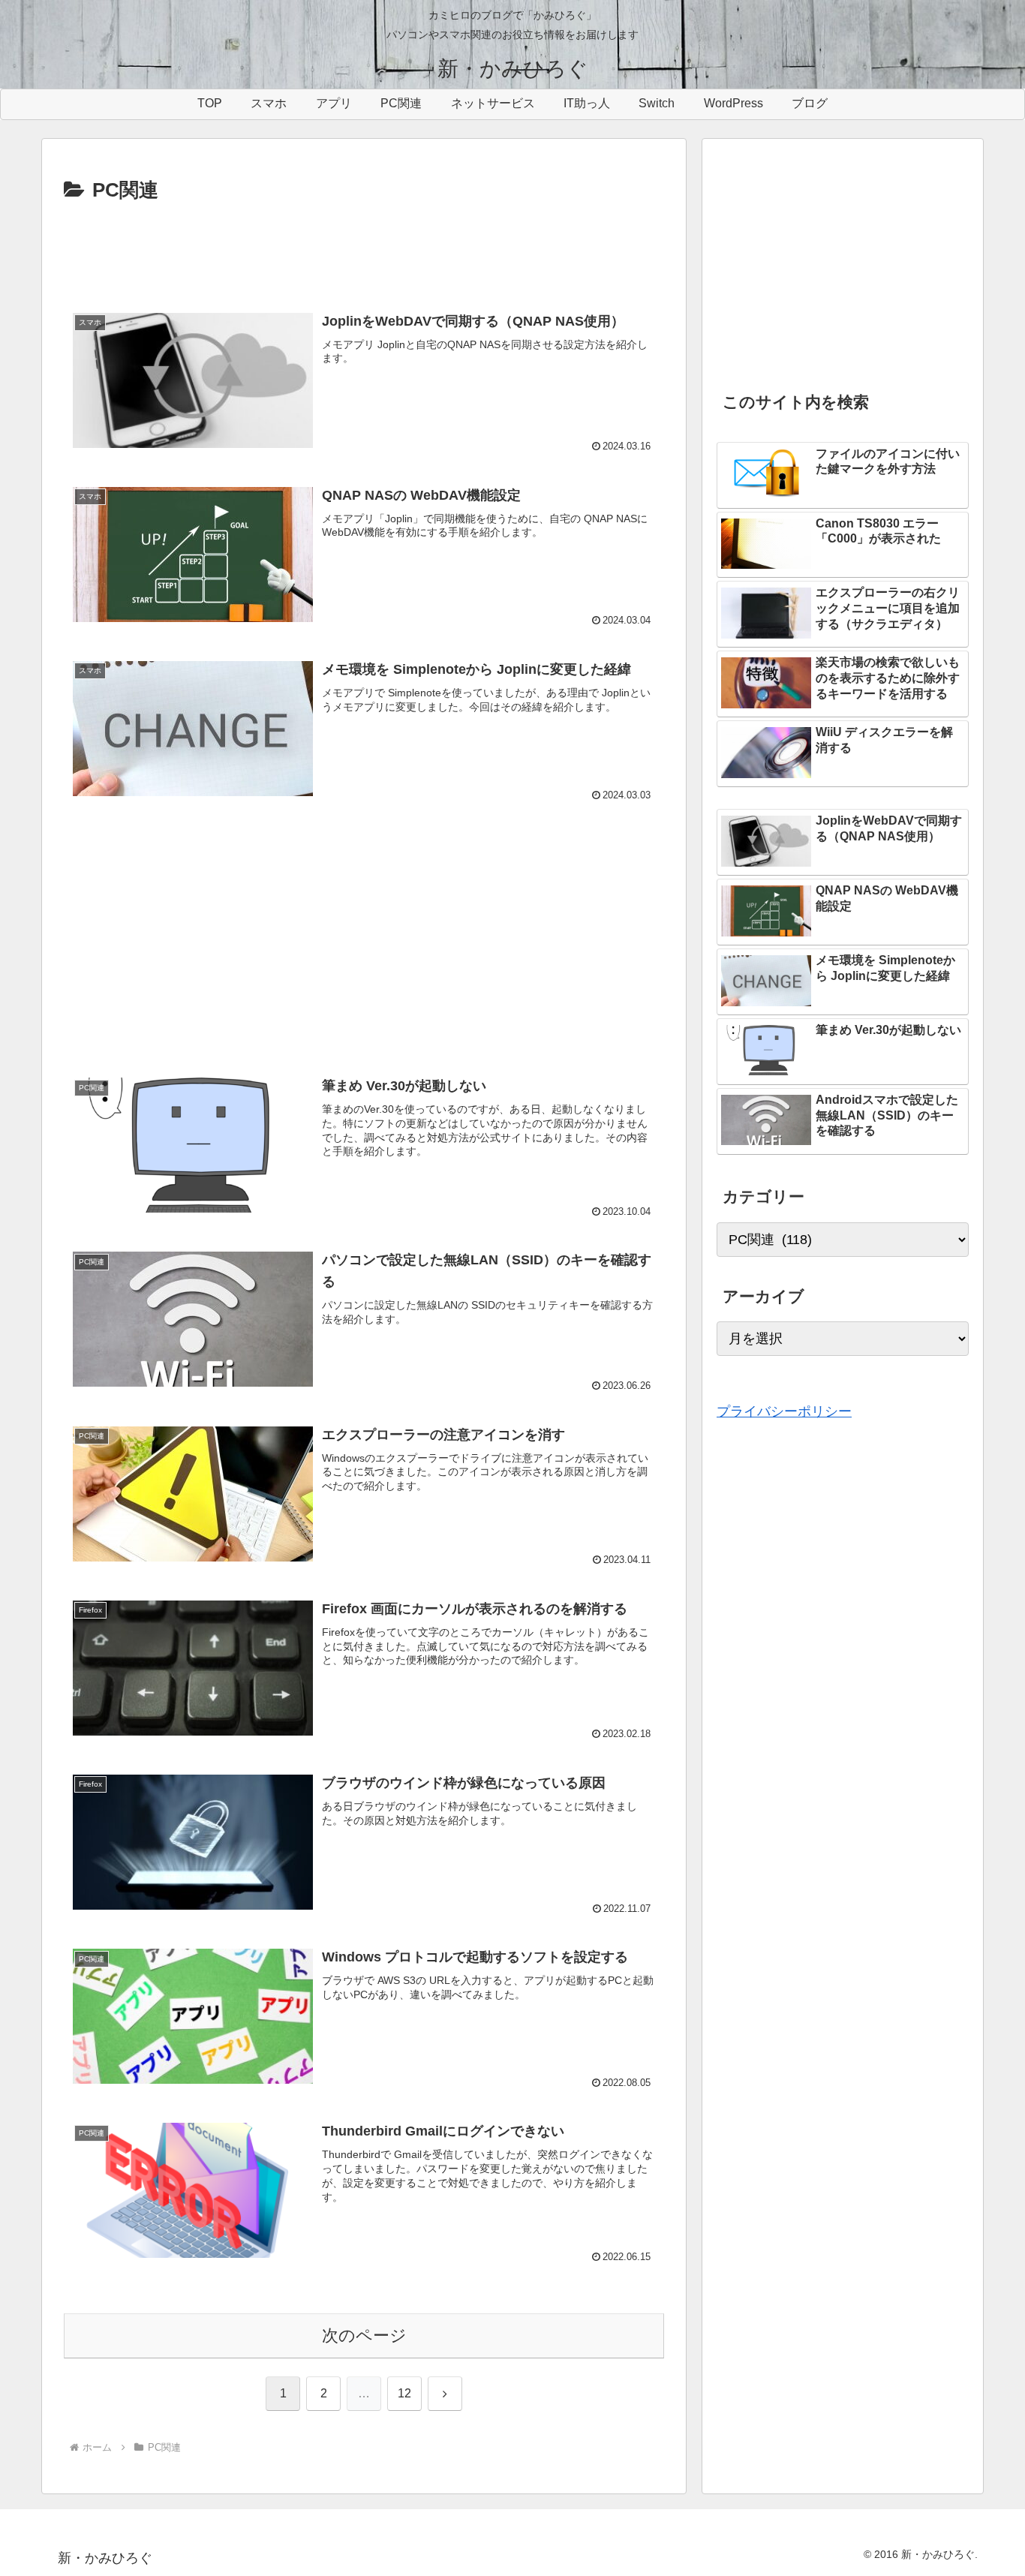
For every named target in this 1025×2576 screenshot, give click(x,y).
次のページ (364, 2336)
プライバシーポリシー (784, 1411)
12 (404, 2393)
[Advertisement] (364, 248)
